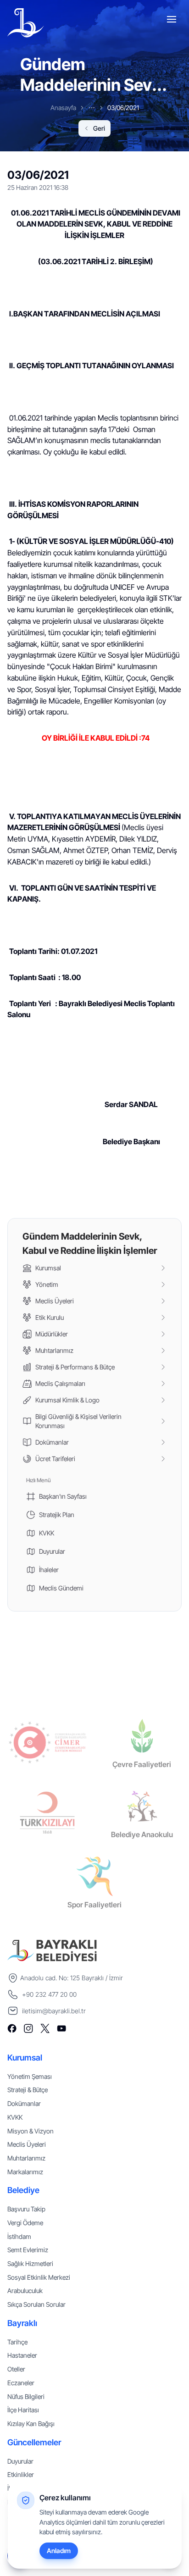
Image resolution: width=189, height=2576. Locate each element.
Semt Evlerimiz (28, 2250)
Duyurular (20, 2461)
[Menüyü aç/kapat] (172, 21)
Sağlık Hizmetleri (30, 2263)
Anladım (59, 2551)
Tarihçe (17, 2342)
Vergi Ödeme (25, 2223)
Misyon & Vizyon (31, 2131)
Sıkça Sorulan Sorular (36, 2304)
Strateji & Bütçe (28, 2090)
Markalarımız (25, 2172)
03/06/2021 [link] (123, 108)
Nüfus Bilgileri (26, 2396)
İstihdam (19, 2236)
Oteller (16, 2369)
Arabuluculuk (25, 2291)
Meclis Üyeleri (27, 2144)
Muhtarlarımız (26, 2158)
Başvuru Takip (26, 2209)
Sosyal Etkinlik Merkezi (39, 2277)
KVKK (15, 2117)
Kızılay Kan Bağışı (31, 2424)
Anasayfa (63, 108)
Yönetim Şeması (30, 2076)
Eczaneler (21, 2383)
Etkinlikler (21, 2474)
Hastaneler (22, 2355)
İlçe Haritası (23, 2410)
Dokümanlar (24, 2103)
